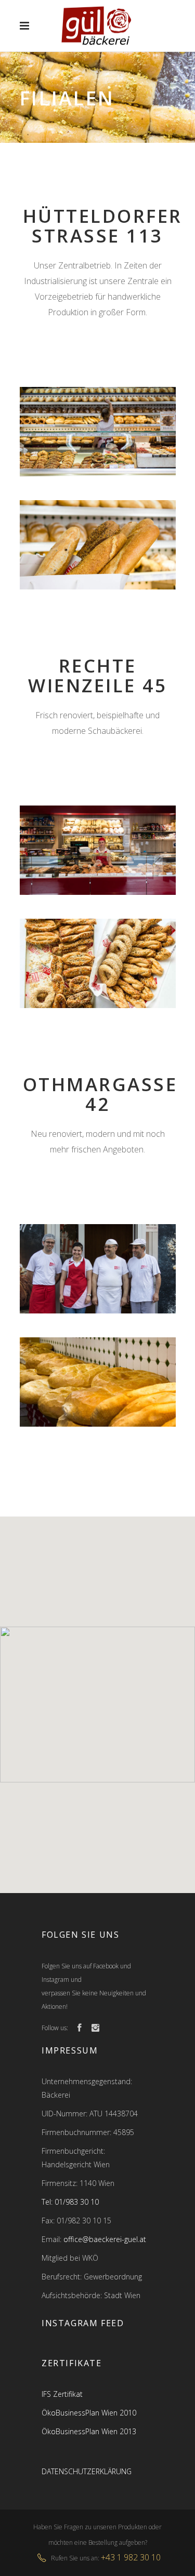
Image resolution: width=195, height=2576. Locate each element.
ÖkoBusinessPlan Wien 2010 (89, 2413)
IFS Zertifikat (62, 2394)
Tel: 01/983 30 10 (70, 2202)
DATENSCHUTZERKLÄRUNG (87, 2471)
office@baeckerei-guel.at (105, 2239)
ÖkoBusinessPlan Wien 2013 (89, 2431)
